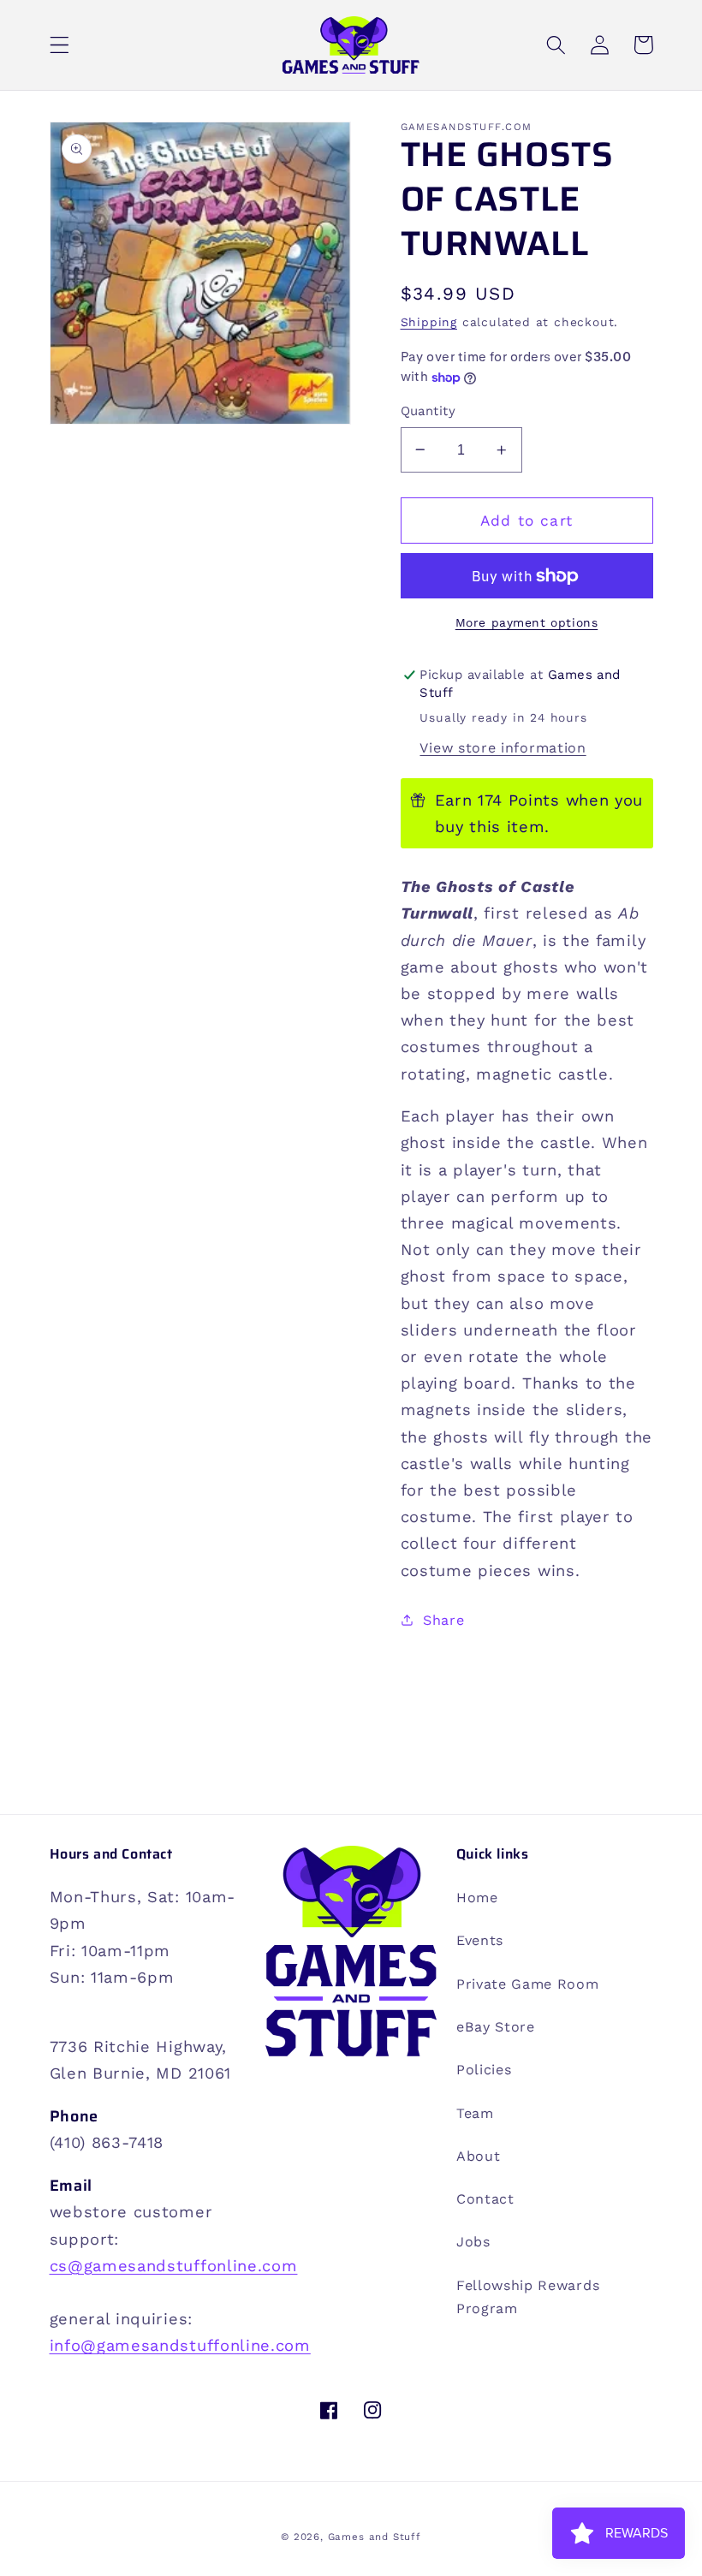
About (478, 2156)
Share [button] (443, 1620)
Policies (484, 2070)
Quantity (428, 411)
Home (477, 1898)
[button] (59, 45)
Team (475, 2113)
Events (480, 1940)
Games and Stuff (375, 2537)
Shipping (429, 322)
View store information (503, 748)
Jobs (473, 2242)
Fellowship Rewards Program (528, 2297)
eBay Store (496, 2027)
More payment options (527, 622)
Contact (485, 2199)
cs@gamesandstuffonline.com (174, 2266)
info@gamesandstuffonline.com (180, 2345)
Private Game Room (528, 1984)
